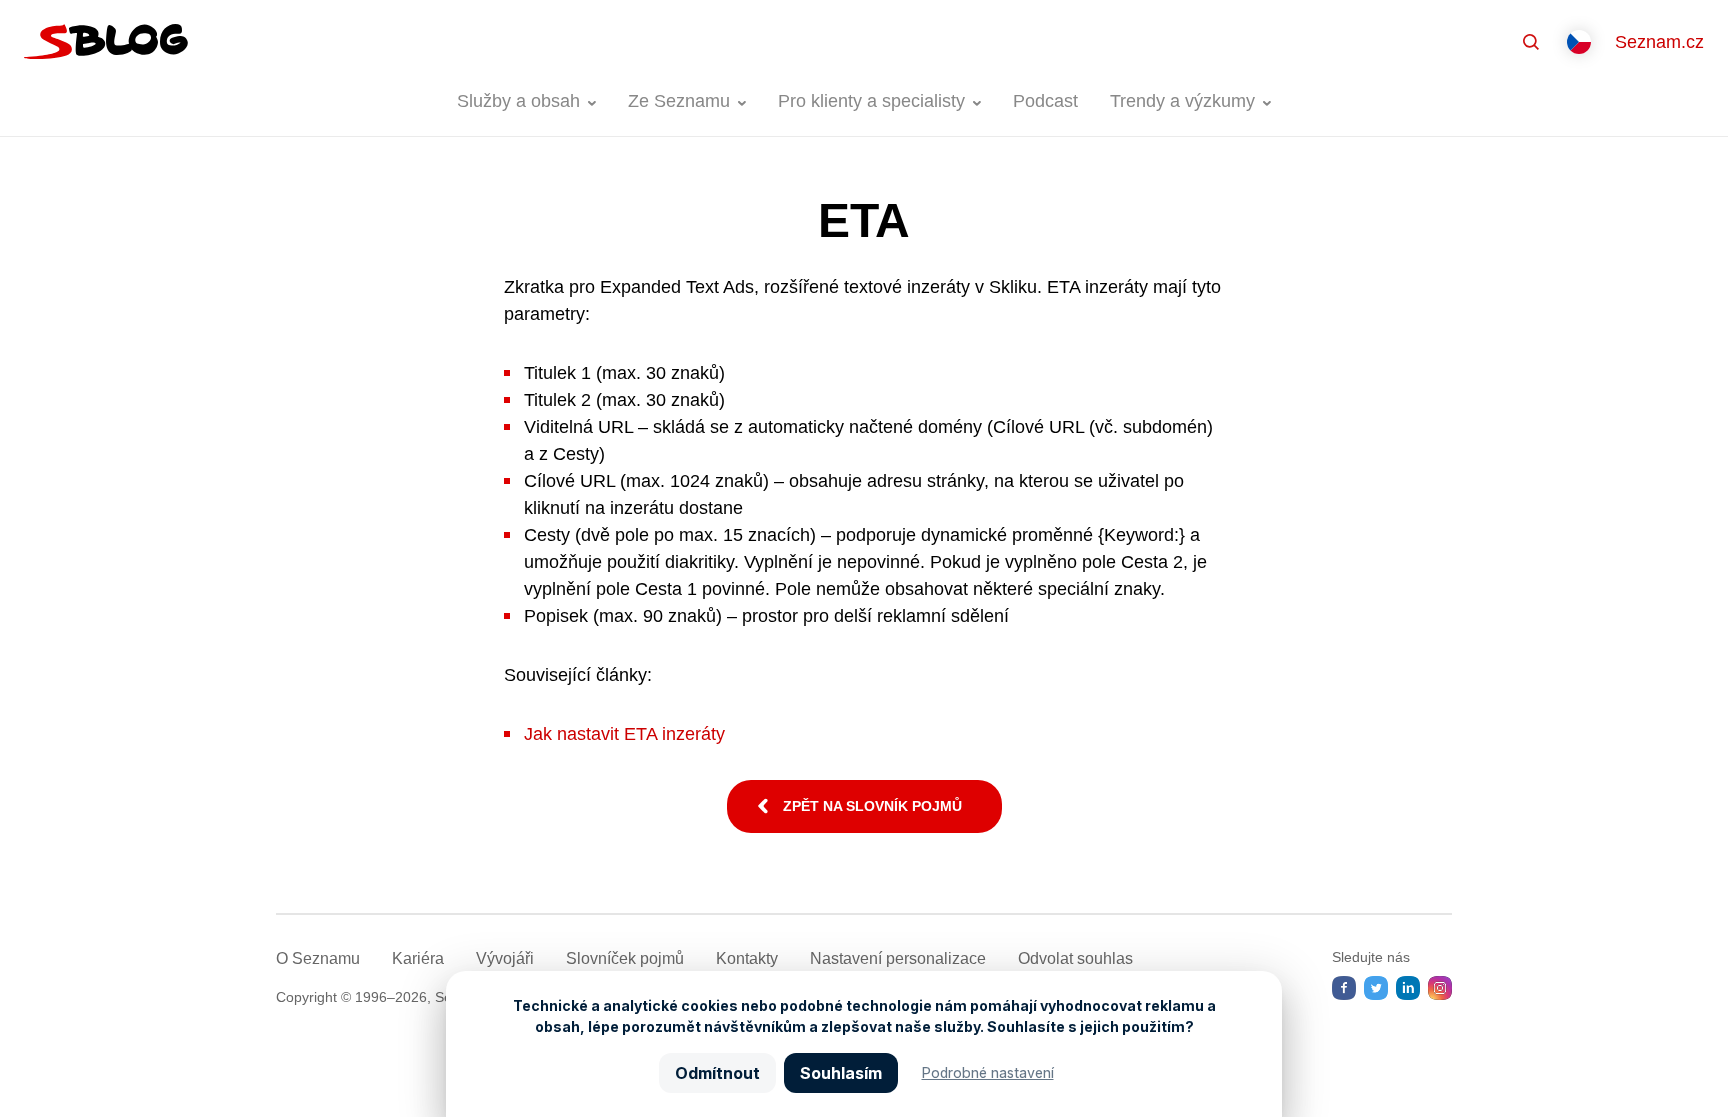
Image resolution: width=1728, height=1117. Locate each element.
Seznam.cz (1659, 42)
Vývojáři (505, 958)
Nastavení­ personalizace (898, 958)
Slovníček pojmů (625, 958)
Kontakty (747, 958)
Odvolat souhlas (1075, 958)
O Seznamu (318, 958)
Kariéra (418, 958)
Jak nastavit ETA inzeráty (624, 734)
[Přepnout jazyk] (1579, 42)
